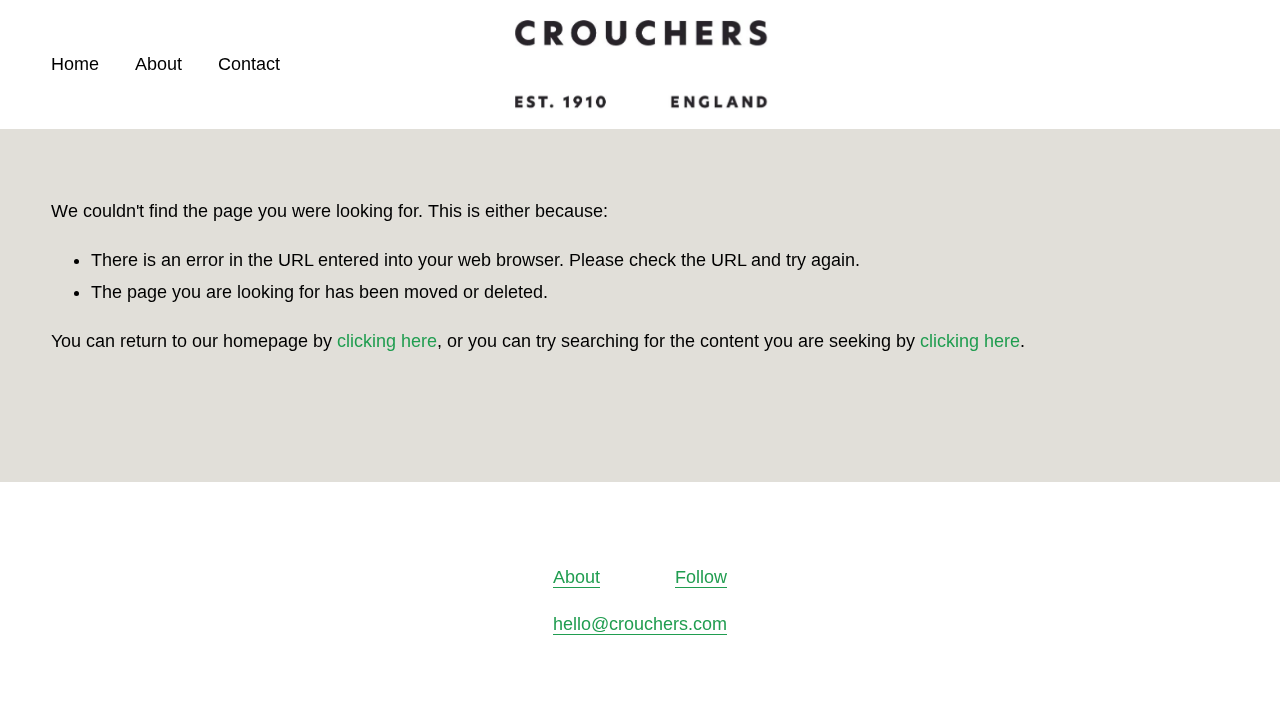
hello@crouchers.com (640, 624)
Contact (249, 64)
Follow (701, 577)
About (158, 64)
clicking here (387, 341)
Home (75, 64)
